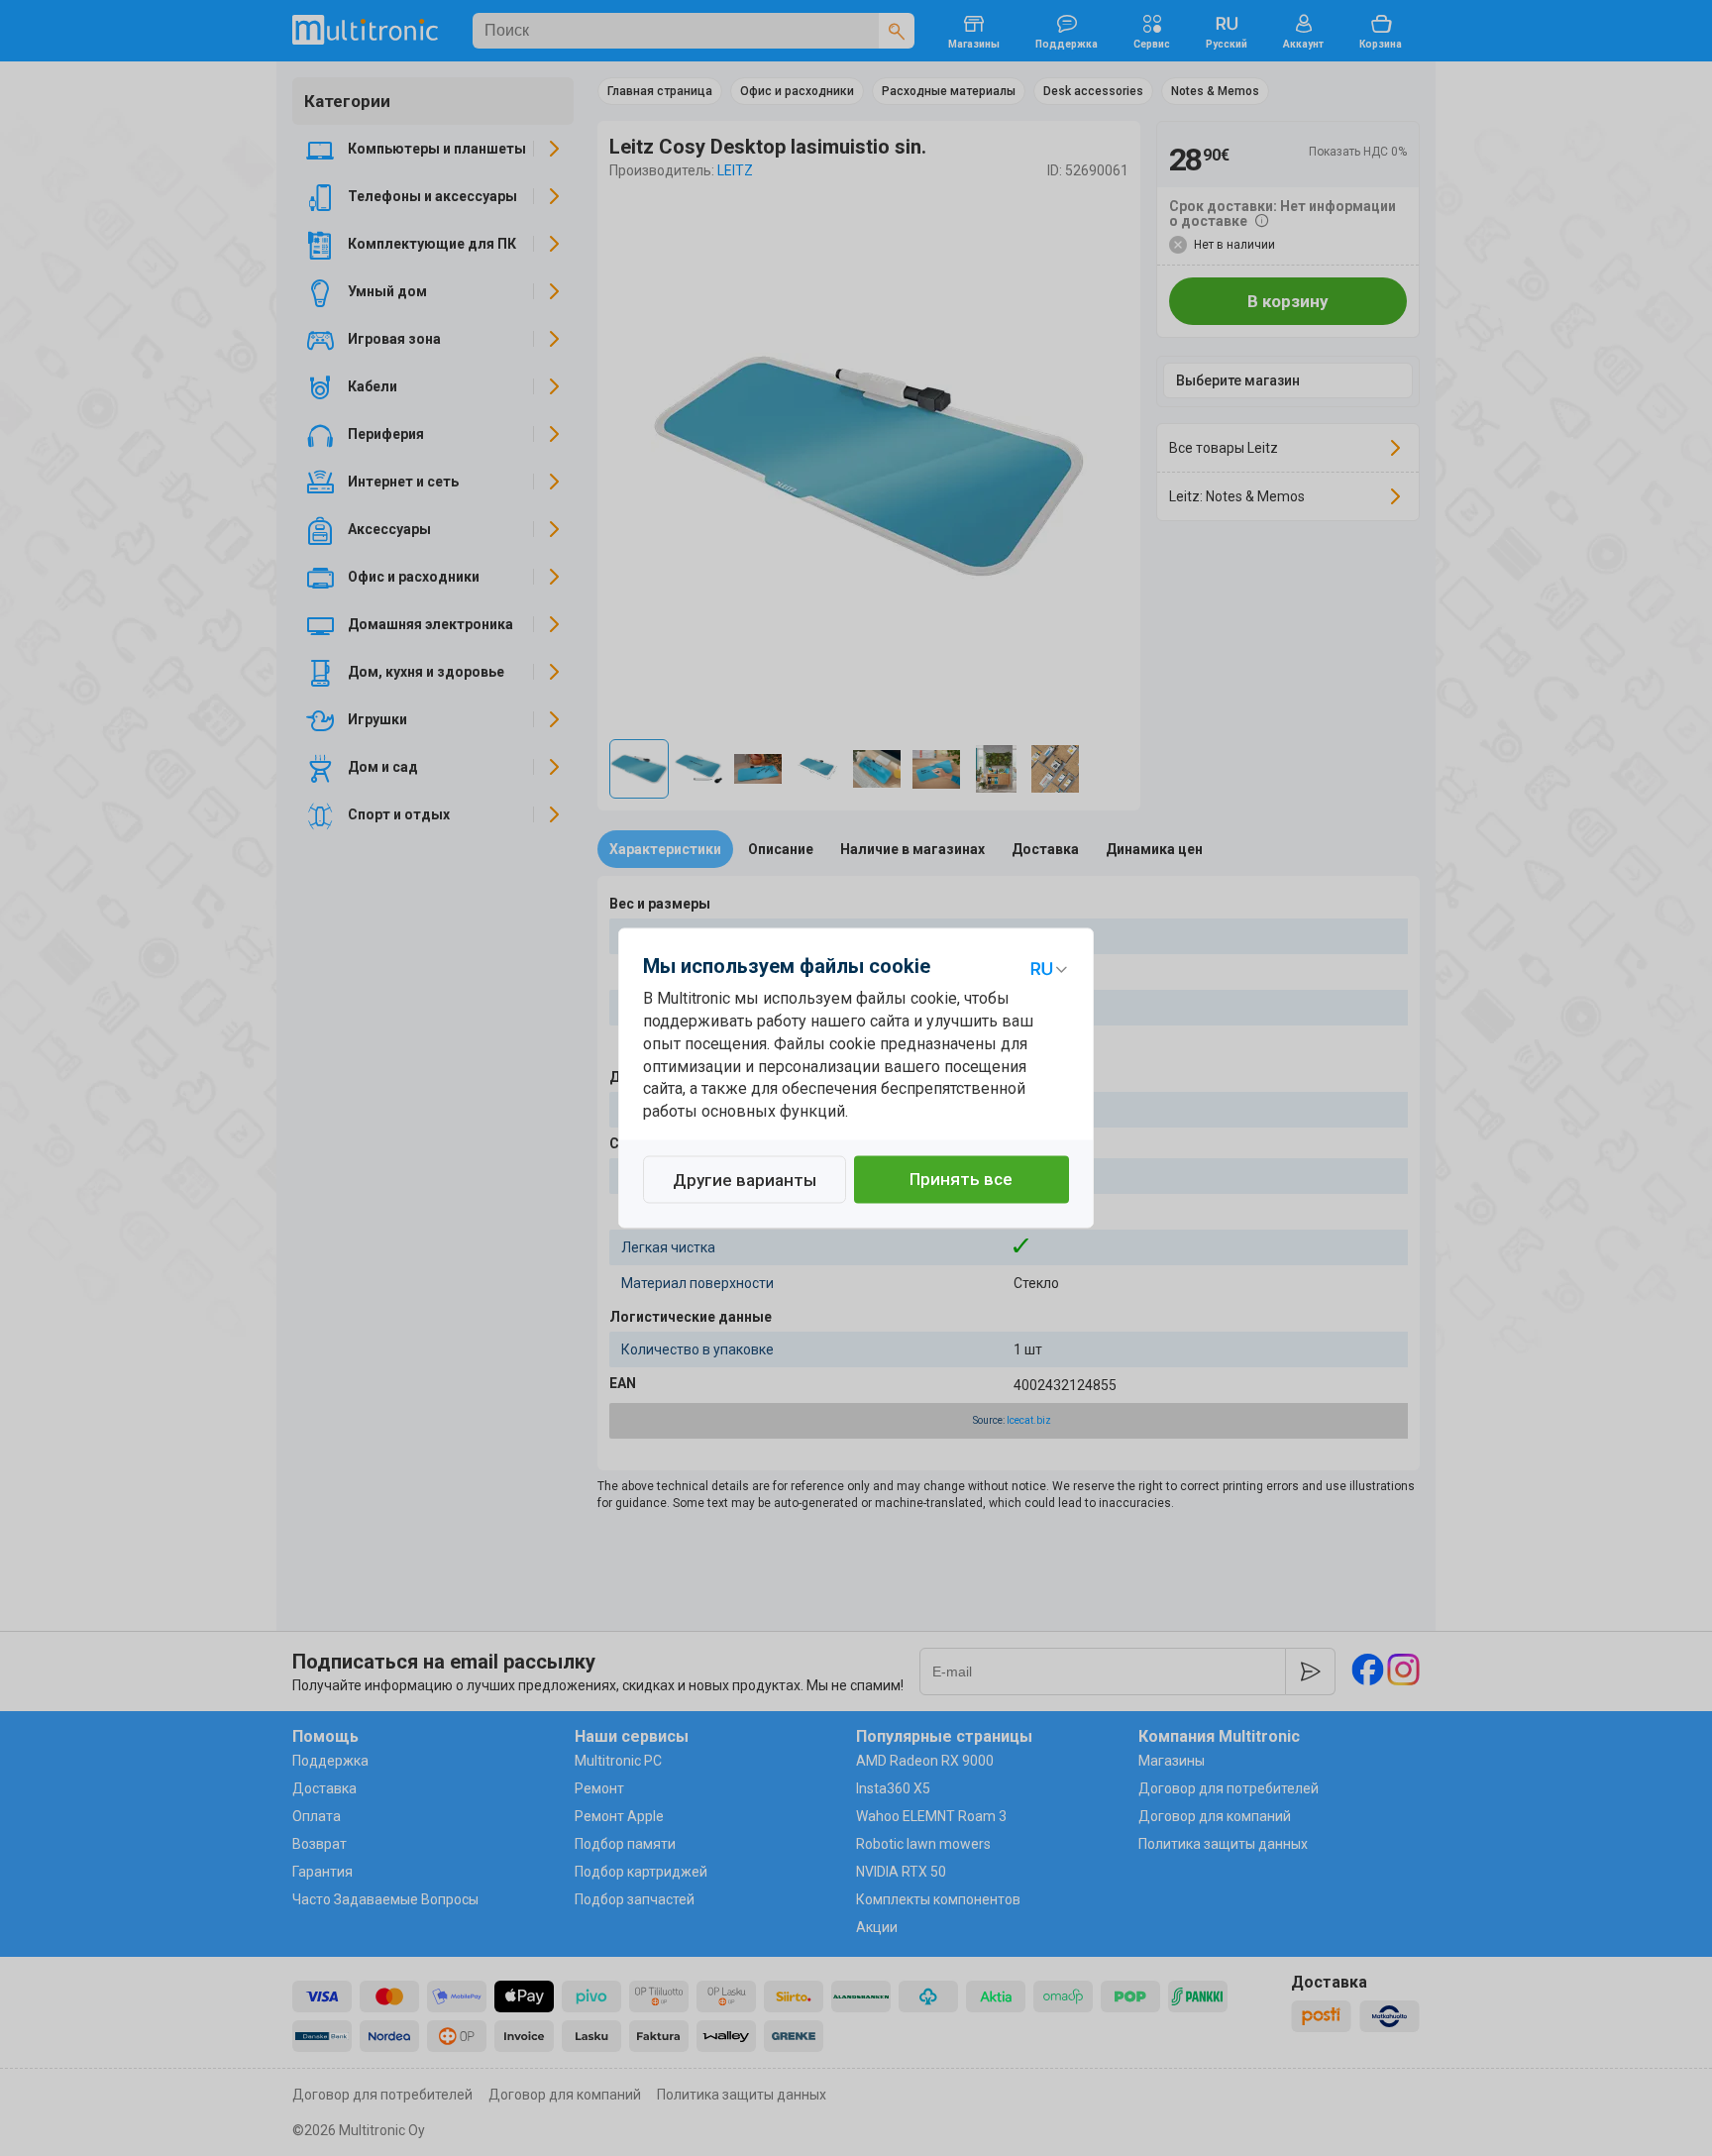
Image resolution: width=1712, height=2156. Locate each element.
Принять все (961, 1180)
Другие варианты (745, 1181)
